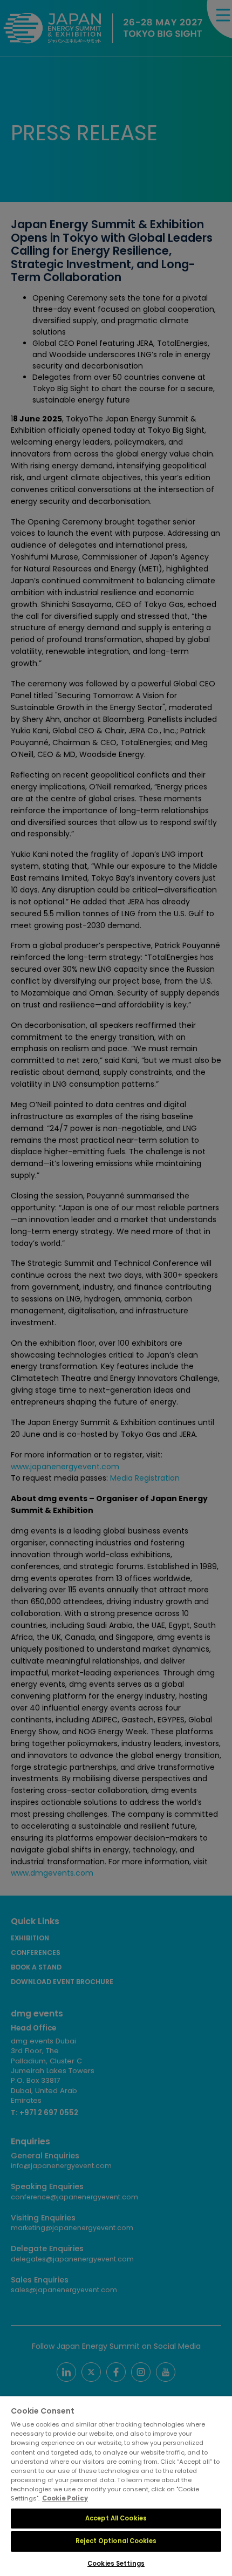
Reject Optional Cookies (116, 2541)
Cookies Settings (116, 2564)
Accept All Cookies (116, 2518)
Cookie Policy (65, 2498)
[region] (116, 2486)
